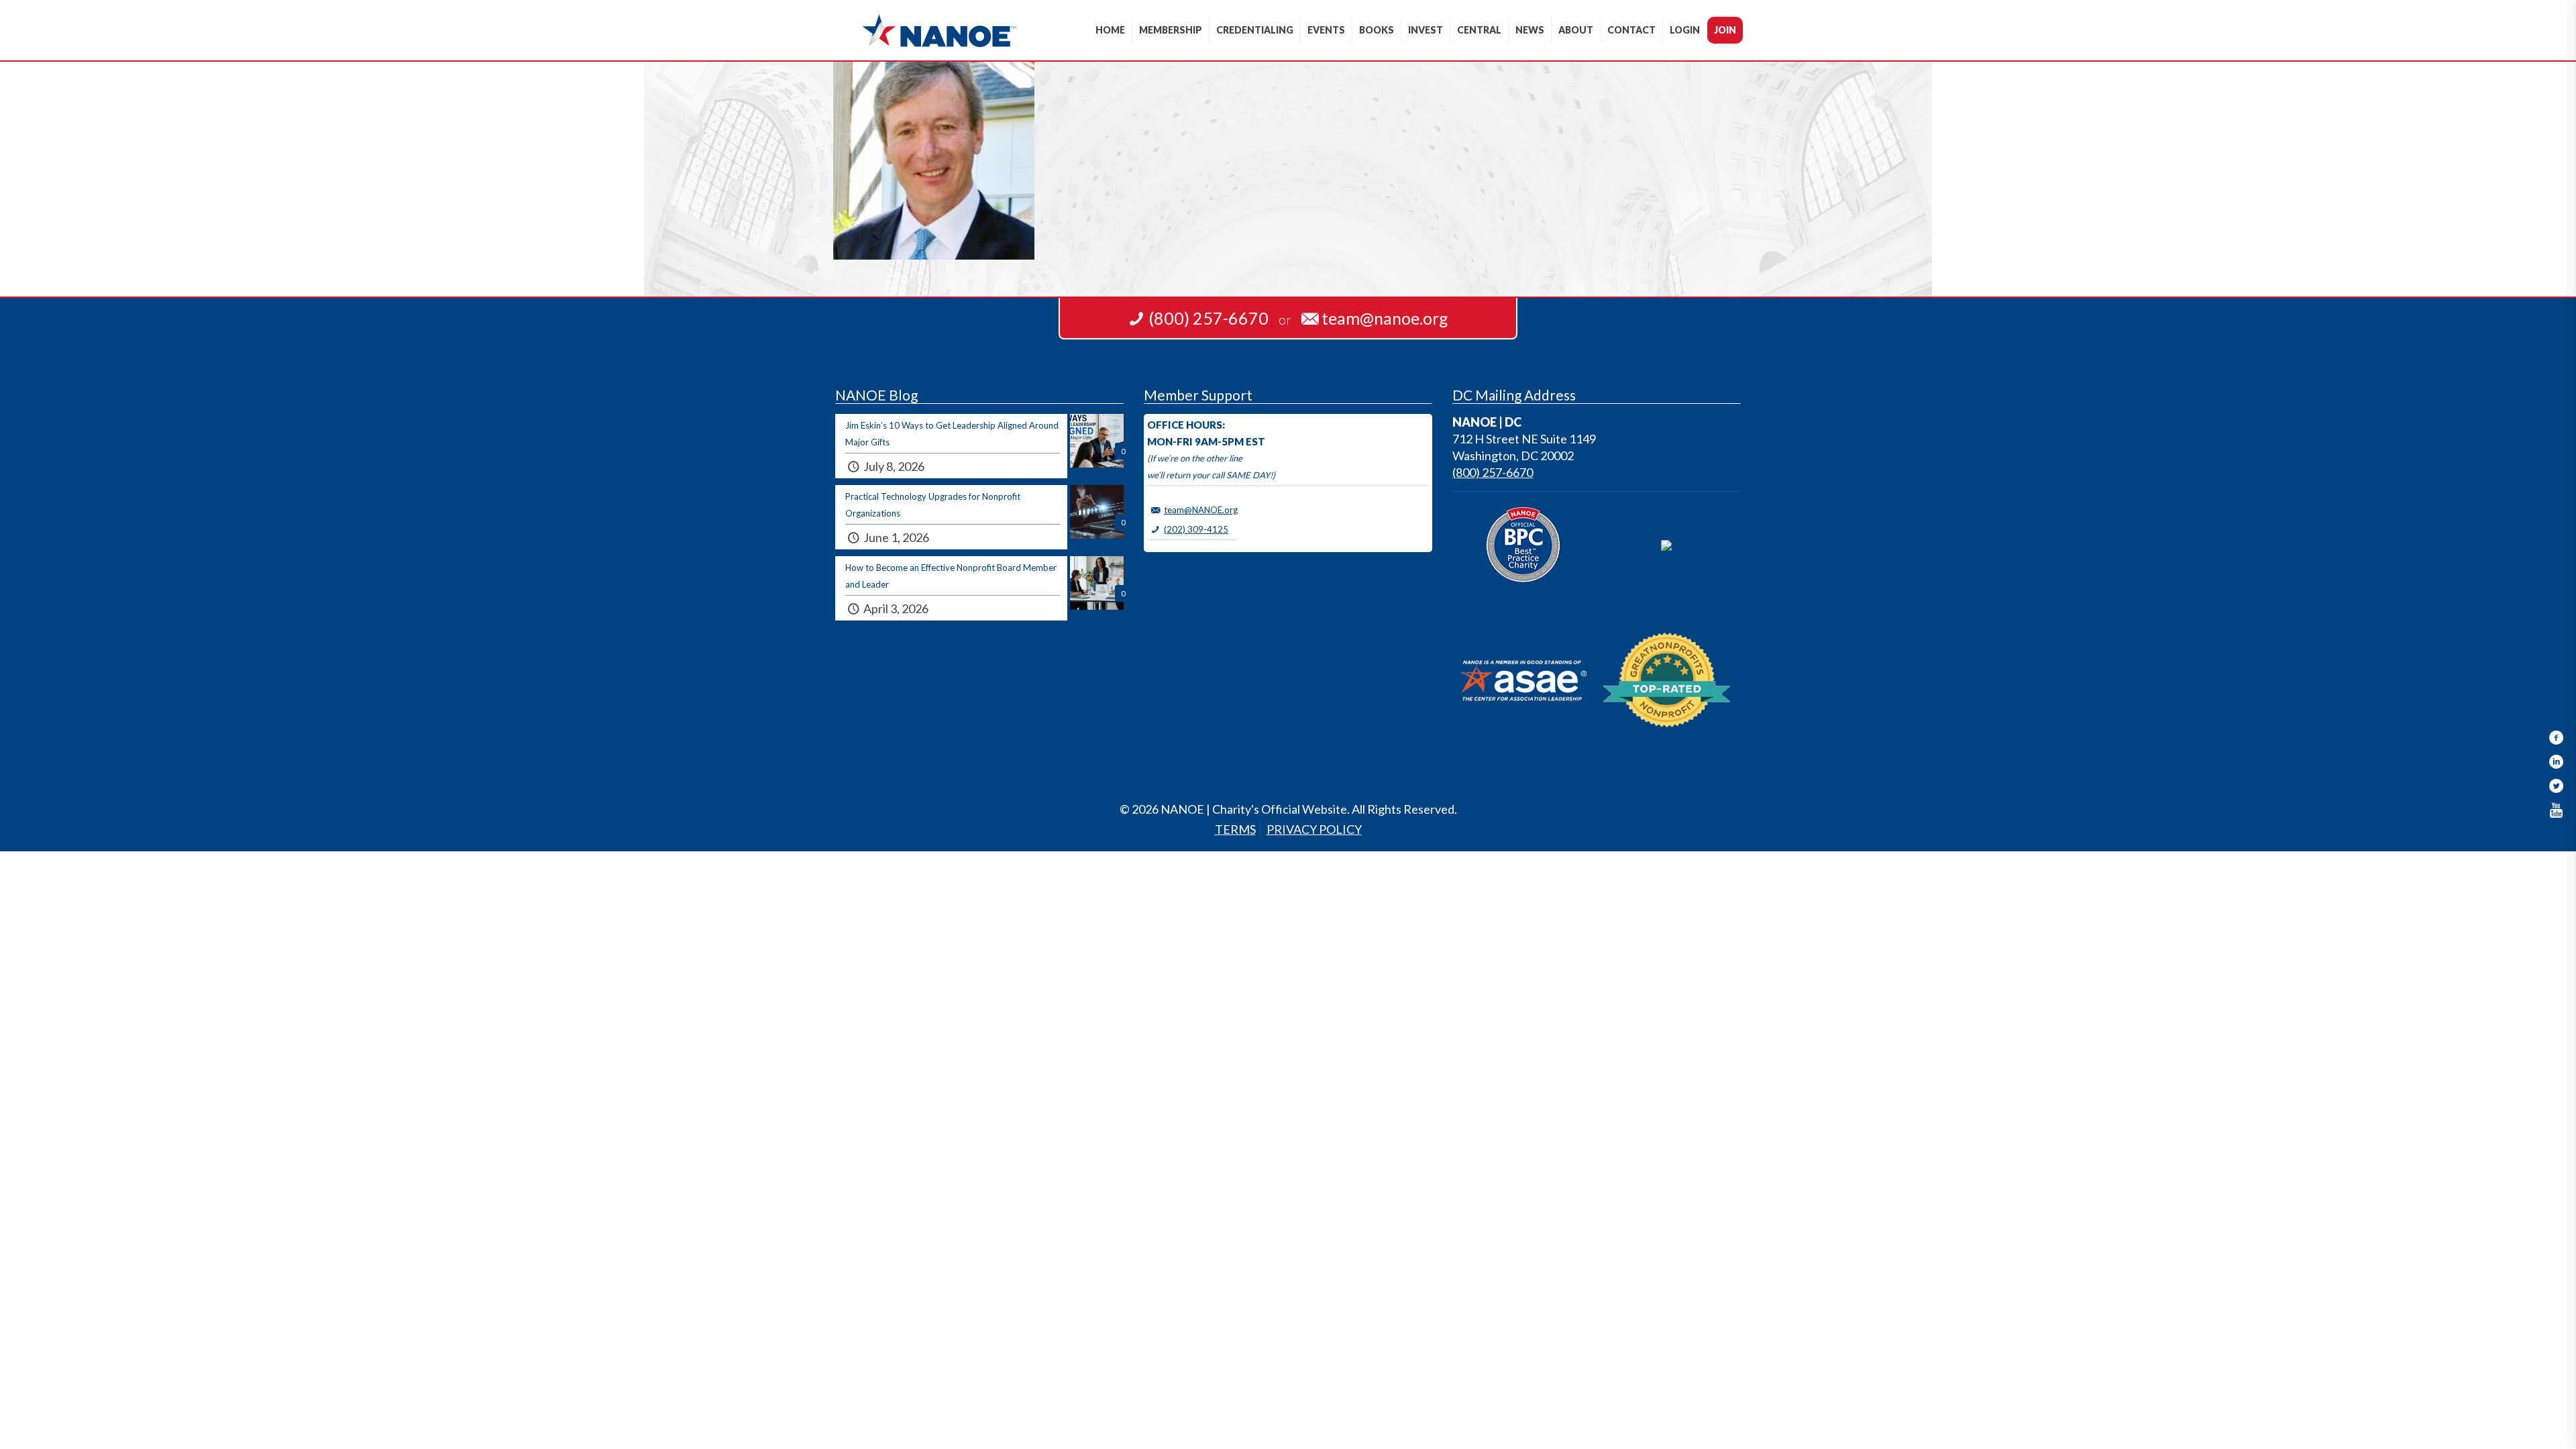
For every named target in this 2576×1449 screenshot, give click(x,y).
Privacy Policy (1314, 829)
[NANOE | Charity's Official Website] (939, 30)
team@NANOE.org (1201, 510)
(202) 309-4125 (1196, 529)
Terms (1235, 829)
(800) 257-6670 (1493, 472)
